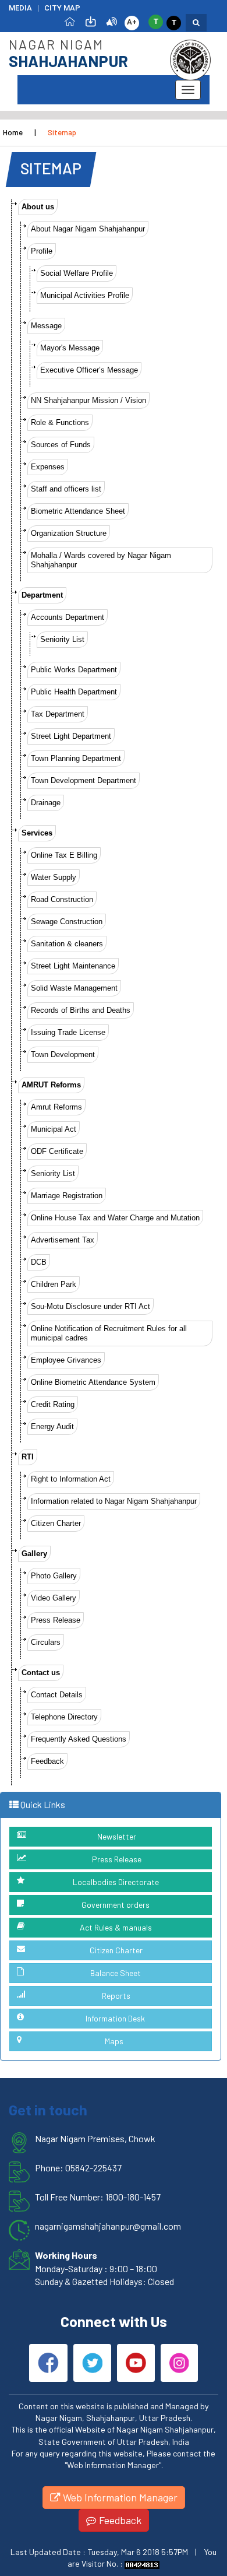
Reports (116, 1996)
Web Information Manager (119, 2497)
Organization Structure (69, 533)
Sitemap (62, 132)
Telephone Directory (64, 1717)
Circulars (46, 1642)
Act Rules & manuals (116, 1927)
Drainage (46, 803)
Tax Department (58, 714)
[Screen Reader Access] (112, 21)
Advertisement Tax (63, 1240)
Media (20, 8)
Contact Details (57, 1695)
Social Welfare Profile (77, 273)
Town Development (63, 1054)
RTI (28, 1457)
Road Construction (62, 899)
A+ (132, 22)
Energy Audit (52, 1426)
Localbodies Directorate (116, 1882)
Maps (114, 2041)
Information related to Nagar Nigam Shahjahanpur (114, 1501)
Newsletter (117, 1836)
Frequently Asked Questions (79, 1739)
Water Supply (54, 877)
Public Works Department (74, 670)
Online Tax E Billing (64, 855)
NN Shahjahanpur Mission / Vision (88, 400)
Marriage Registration (67, 1196)
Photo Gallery (54, 1576)
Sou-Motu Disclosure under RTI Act (91, 1306)
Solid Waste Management (74, 988)
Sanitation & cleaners (67, 944)
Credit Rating (53, 1404)
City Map (62, 8)
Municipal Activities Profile (85, 295)
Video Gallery (54, 1598)
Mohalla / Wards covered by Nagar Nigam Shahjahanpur (101, 560)
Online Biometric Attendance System (93, 1382)
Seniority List (62, 639)
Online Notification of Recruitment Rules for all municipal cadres (109, 1333)
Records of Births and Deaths (81, 1010)
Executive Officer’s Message (89, 370)
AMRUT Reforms (51, 1085)
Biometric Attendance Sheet (78, 511)
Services (37, 833)
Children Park (54, 1284)
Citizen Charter (56, 1523)
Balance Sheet (116, 1973)
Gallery (34, 1554)
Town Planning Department (76, 758)
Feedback (47, 1761)
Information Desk (115, 2018)
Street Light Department (71, 736)
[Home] (70, 21)
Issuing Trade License (68, 1032)
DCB (39, 1262)
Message (46, 326)
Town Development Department (84, 780)
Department (42, 595)
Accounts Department (68, 617)
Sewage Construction (67, 922)
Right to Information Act (71, 1479)
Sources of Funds (61, 445)
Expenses (48, 467)
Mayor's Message (70, 348)
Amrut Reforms (56, 1107)
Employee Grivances (66, 1360)
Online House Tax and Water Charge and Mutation (115, 1218)
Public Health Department (74, 692)
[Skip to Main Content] (91, 21)
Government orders (116, 1905)
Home (13, 132)
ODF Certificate (57, 1151)
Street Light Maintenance (73, 966)
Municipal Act (54, 1129)
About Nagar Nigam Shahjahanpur (88, 229)
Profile (42, 251)
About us (38, 207)
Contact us (41, 1673)
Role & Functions (60, 422)
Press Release (56, 1620)
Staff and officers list (66, 489)
